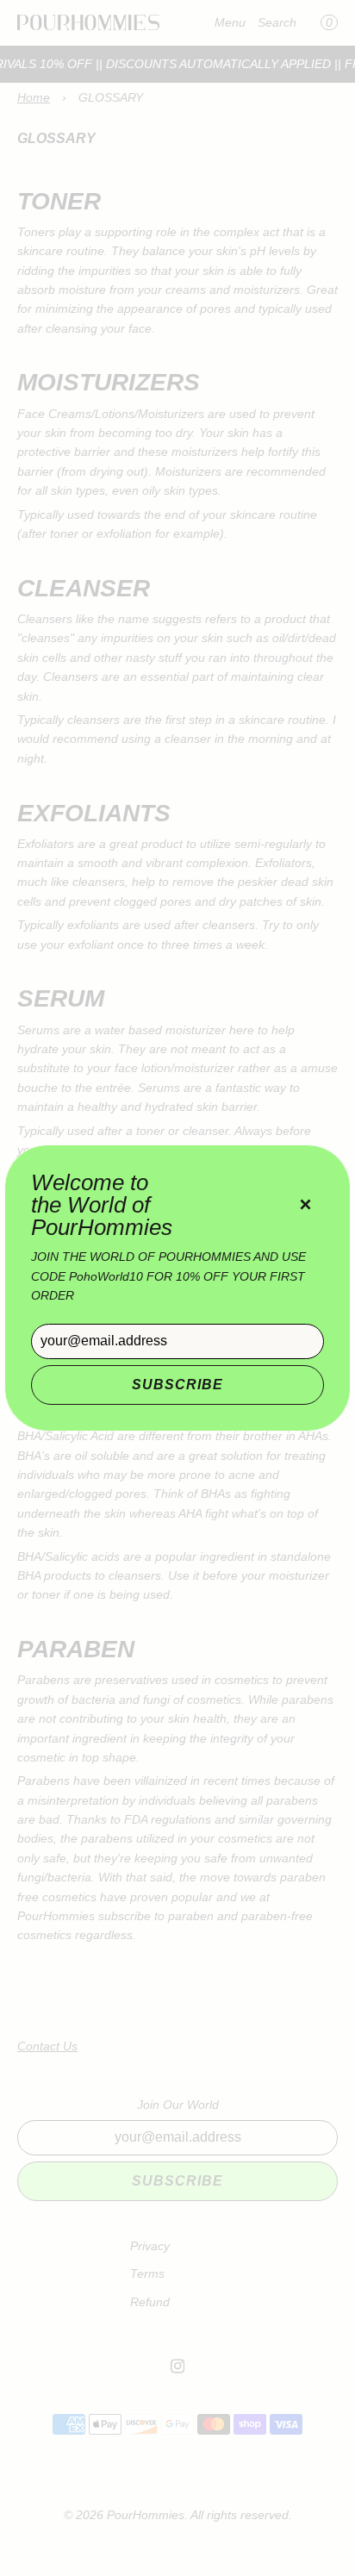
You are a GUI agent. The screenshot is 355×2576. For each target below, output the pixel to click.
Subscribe (177, 1385)
